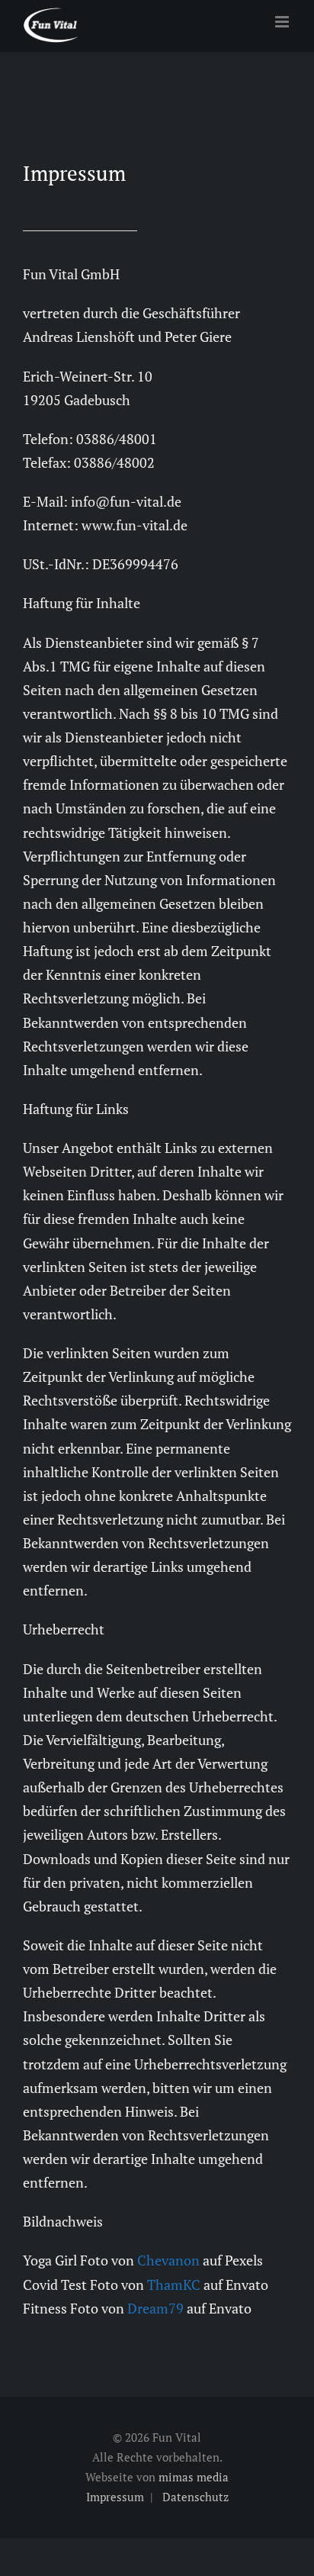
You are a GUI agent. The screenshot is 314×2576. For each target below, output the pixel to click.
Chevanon (168, 2260)
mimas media (194, 2477)
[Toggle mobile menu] (283, 22)
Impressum (115, 2497)
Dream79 (155, 2308)
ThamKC (174, 2285)
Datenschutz (195, 2497)
